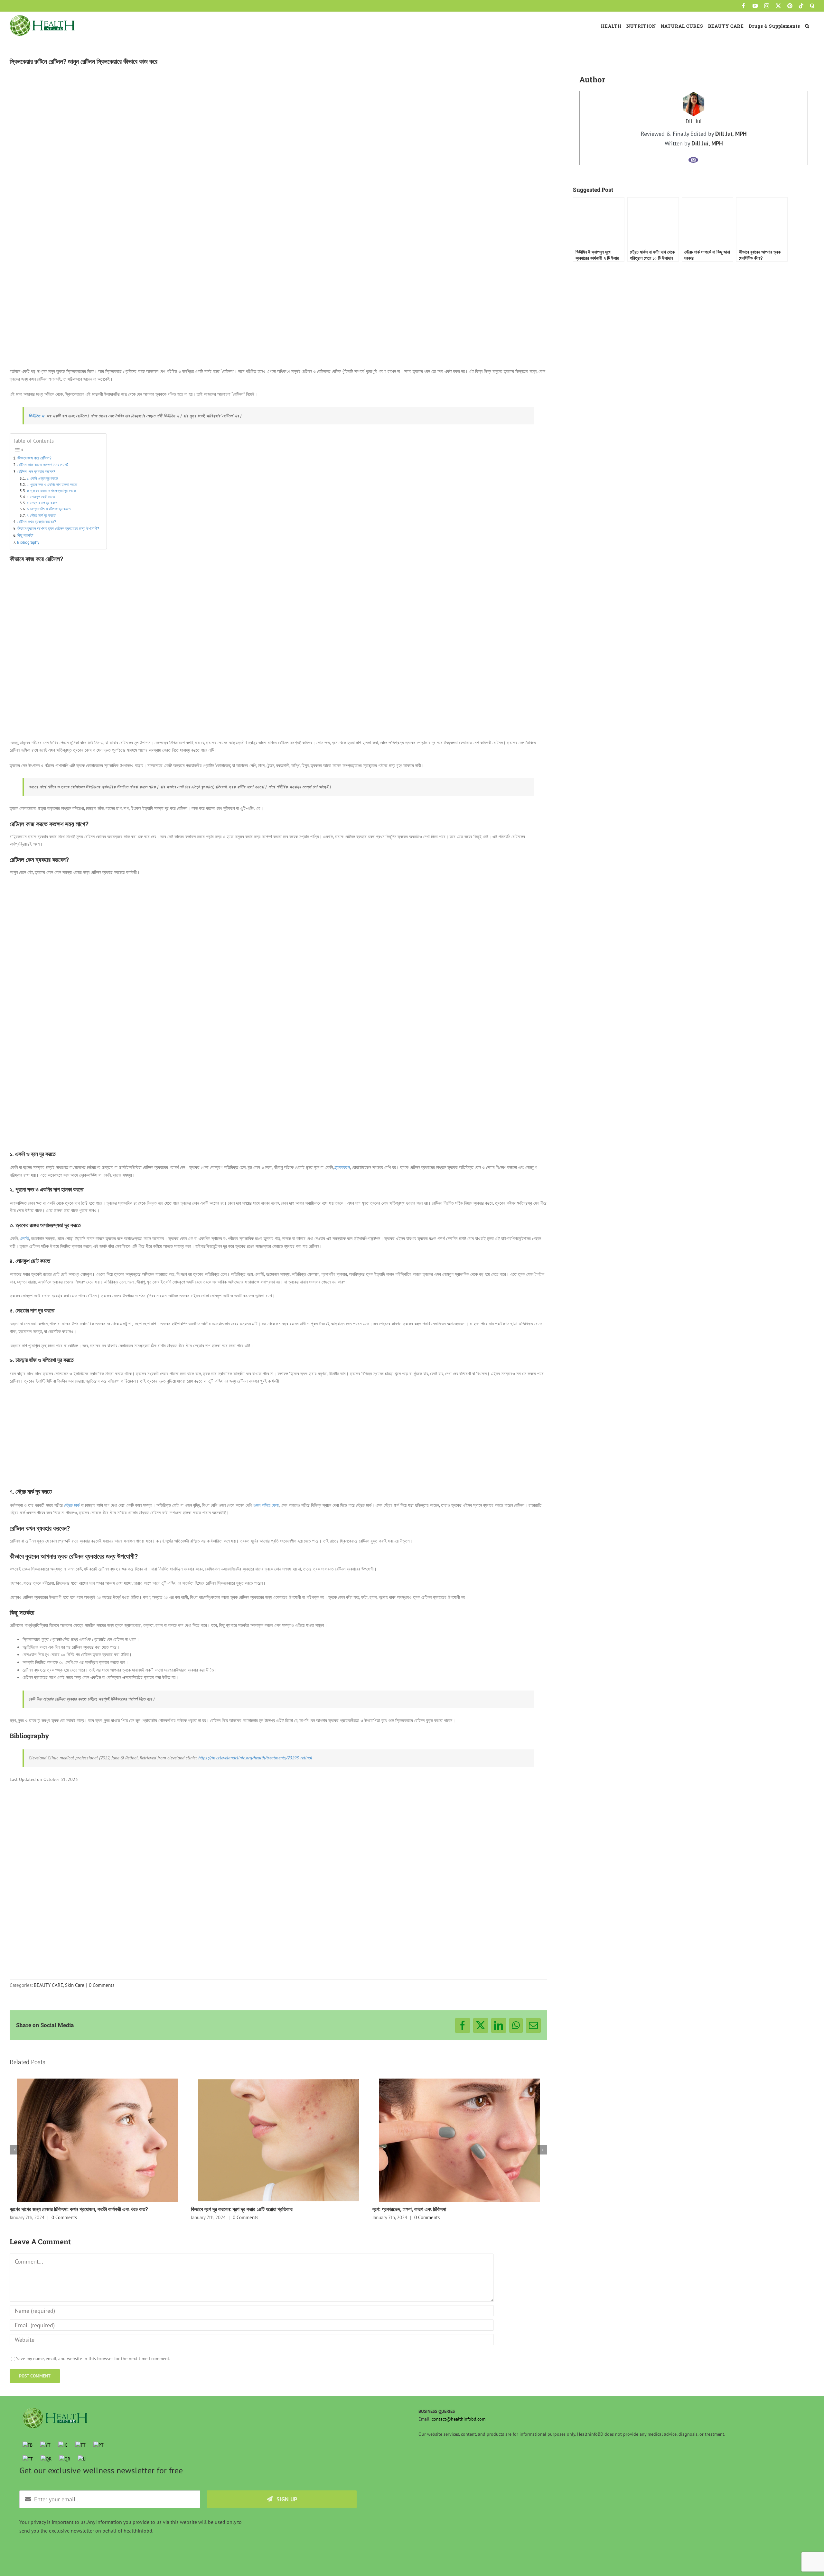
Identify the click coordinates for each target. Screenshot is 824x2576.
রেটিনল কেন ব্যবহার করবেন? (36, 471)
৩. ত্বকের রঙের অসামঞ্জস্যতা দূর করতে (52, 491)
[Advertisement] (278, 1099)
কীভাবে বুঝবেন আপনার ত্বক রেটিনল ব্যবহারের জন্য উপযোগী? (59, 528)
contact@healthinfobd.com (459, 2419)
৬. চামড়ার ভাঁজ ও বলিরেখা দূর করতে (49, 509)
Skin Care (75, 1985)
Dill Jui (694, 121)
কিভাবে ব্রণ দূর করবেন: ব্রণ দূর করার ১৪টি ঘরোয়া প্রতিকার (242, 2209)
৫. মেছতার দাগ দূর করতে (43, 503)
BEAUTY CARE (48, 1985)
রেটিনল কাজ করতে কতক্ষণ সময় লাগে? (43, 465)
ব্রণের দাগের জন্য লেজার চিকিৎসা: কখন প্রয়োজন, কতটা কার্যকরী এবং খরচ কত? (79, 2209)
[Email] (693, 160)
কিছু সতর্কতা (26, 535)
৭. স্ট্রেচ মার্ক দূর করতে (42, 515)
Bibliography (28, 542)
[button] (807, 25)
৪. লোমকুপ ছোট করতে (41, 497)
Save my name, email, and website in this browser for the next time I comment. (93, 2358)
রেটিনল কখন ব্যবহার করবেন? (37, 522)
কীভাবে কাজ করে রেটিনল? (34, 458)
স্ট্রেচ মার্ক (72, 1505)
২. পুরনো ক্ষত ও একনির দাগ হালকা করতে (52, 484)
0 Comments (102, 1985)
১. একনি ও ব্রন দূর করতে (43, 478)
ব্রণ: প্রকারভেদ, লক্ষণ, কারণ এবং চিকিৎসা (409, 2209)
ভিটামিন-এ (36, 416)
